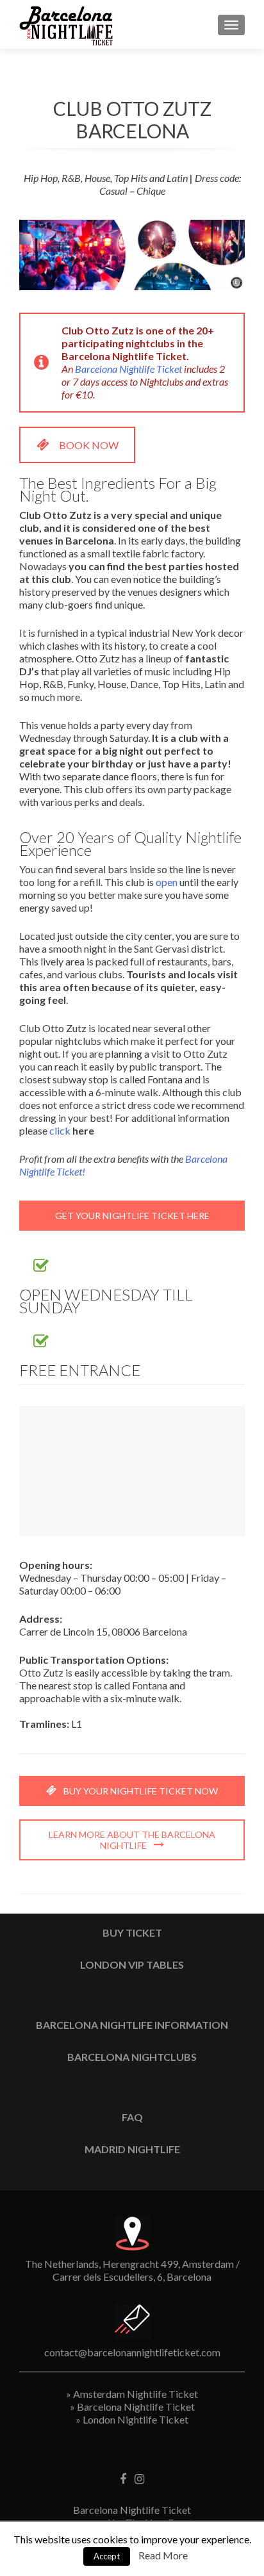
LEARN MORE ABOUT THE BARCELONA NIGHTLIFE (132, 1840)
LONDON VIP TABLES (132, 1965)
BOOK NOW (89, 445)
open (167, 882)
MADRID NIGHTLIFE (132, 2149)
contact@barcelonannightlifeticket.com (132, 2352)
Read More (163, 2555)
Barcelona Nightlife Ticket (128, 369)
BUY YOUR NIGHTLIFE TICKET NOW (140, 1791)
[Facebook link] (123, 2478)
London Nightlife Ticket (136, 2419)
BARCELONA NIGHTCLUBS (132, 2057)
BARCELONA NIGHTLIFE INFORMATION (132, 2025)
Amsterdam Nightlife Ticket (136, 2394)
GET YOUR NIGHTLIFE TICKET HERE (132, 1216)
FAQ (132, 2117)
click (61, 1130)
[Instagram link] (139, 2478)
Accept (107, 2556)
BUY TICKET (132, 1932)
